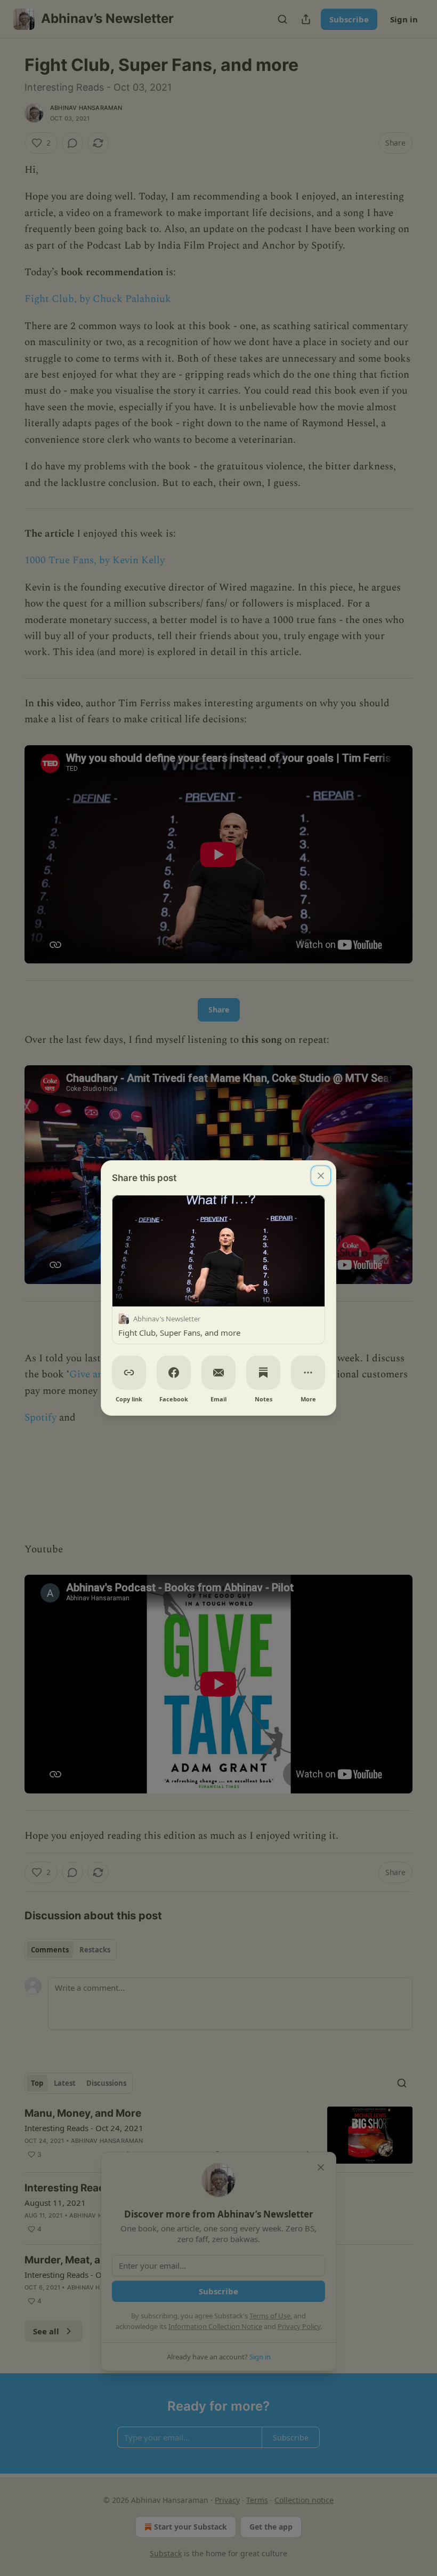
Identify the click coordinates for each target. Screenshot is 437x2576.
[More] (308, 1373)
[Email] (218, 1373)
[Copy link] (129, 1373)
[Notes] (263, 1373)
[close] (321, 1176)
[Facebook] (174, 1373)
